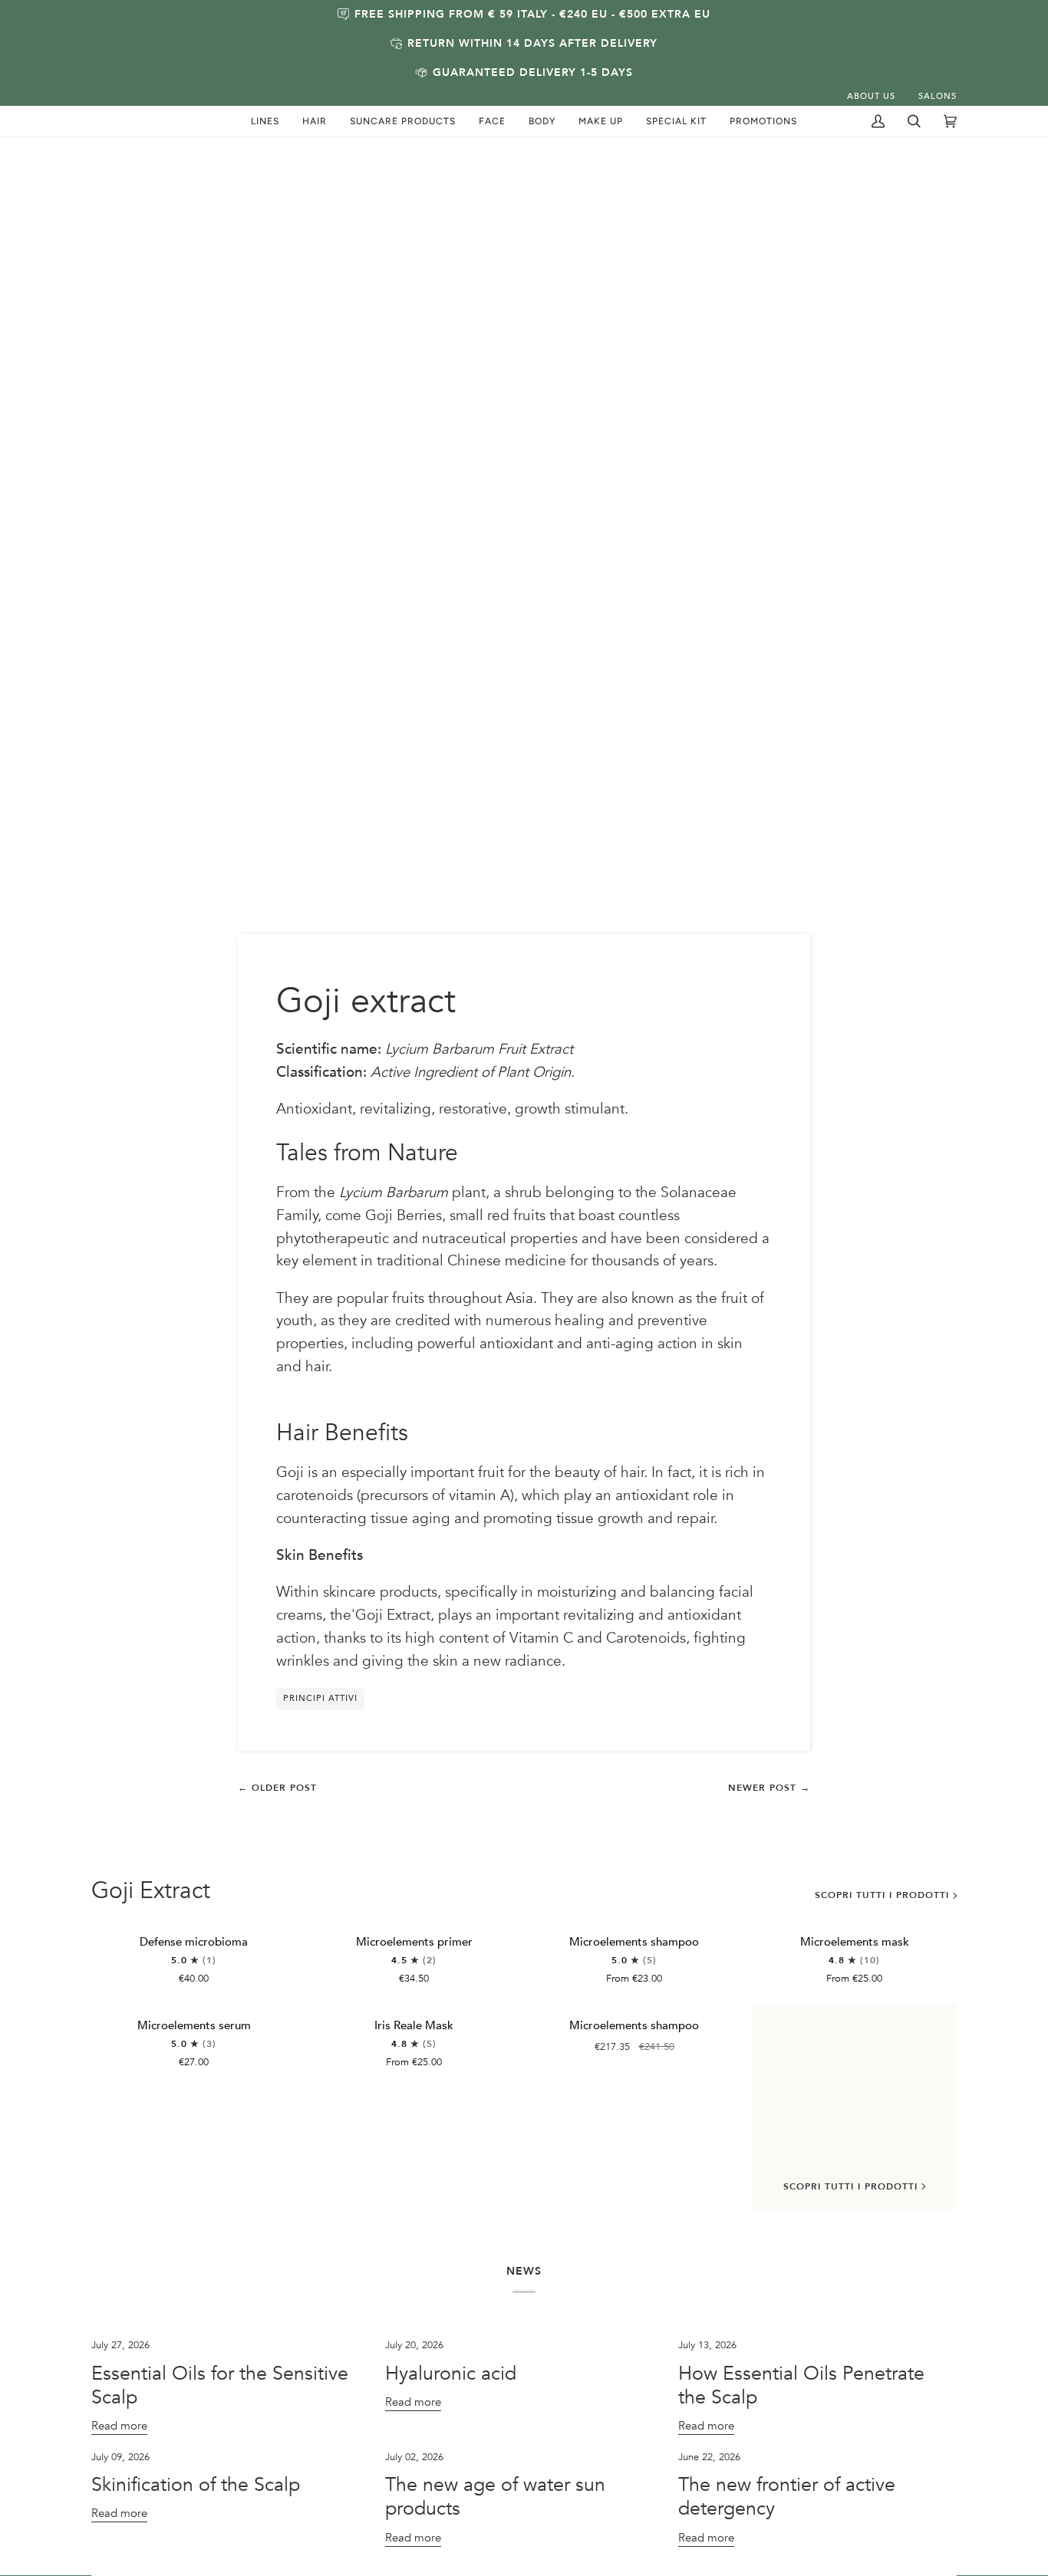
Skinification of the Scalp (196, 2485)
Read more (119, 2426)
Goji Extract (151, 1891)
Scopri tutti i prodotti (882, 1895)
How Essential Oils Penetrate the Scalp (801, 2385)
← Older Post (277, 1788)
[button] (265, 121)
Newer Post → (769, 1788)
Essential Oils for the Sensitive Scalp (220, 2385)
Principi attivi (320, 1698)
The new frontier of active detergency (787, 2497)
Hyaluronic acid (451, 2374)
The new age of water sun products (495, 2497)
